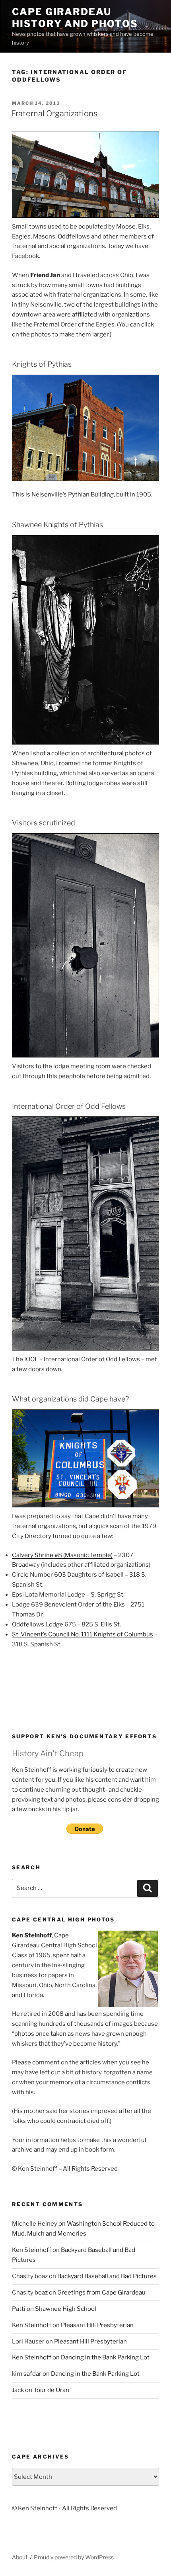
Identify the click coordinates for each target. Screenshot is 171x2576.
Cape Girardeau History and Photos (75, 18)
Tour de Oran (51, 2390)
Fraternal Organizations (54, 113)
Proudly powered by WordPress (74, 2557)
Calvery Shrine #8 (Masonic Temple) (62, 1555)
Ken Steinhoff (32, 2250)
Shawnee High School (66, 2309)
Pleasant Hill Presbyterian (97, 2325)
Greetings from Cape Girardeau (101, 2293)
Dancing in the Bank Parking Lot (105, 2357)
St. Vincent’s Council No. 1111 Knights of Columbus (83, 1634)
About (20, 2557)
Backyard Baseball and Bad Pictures (107, 2276)
